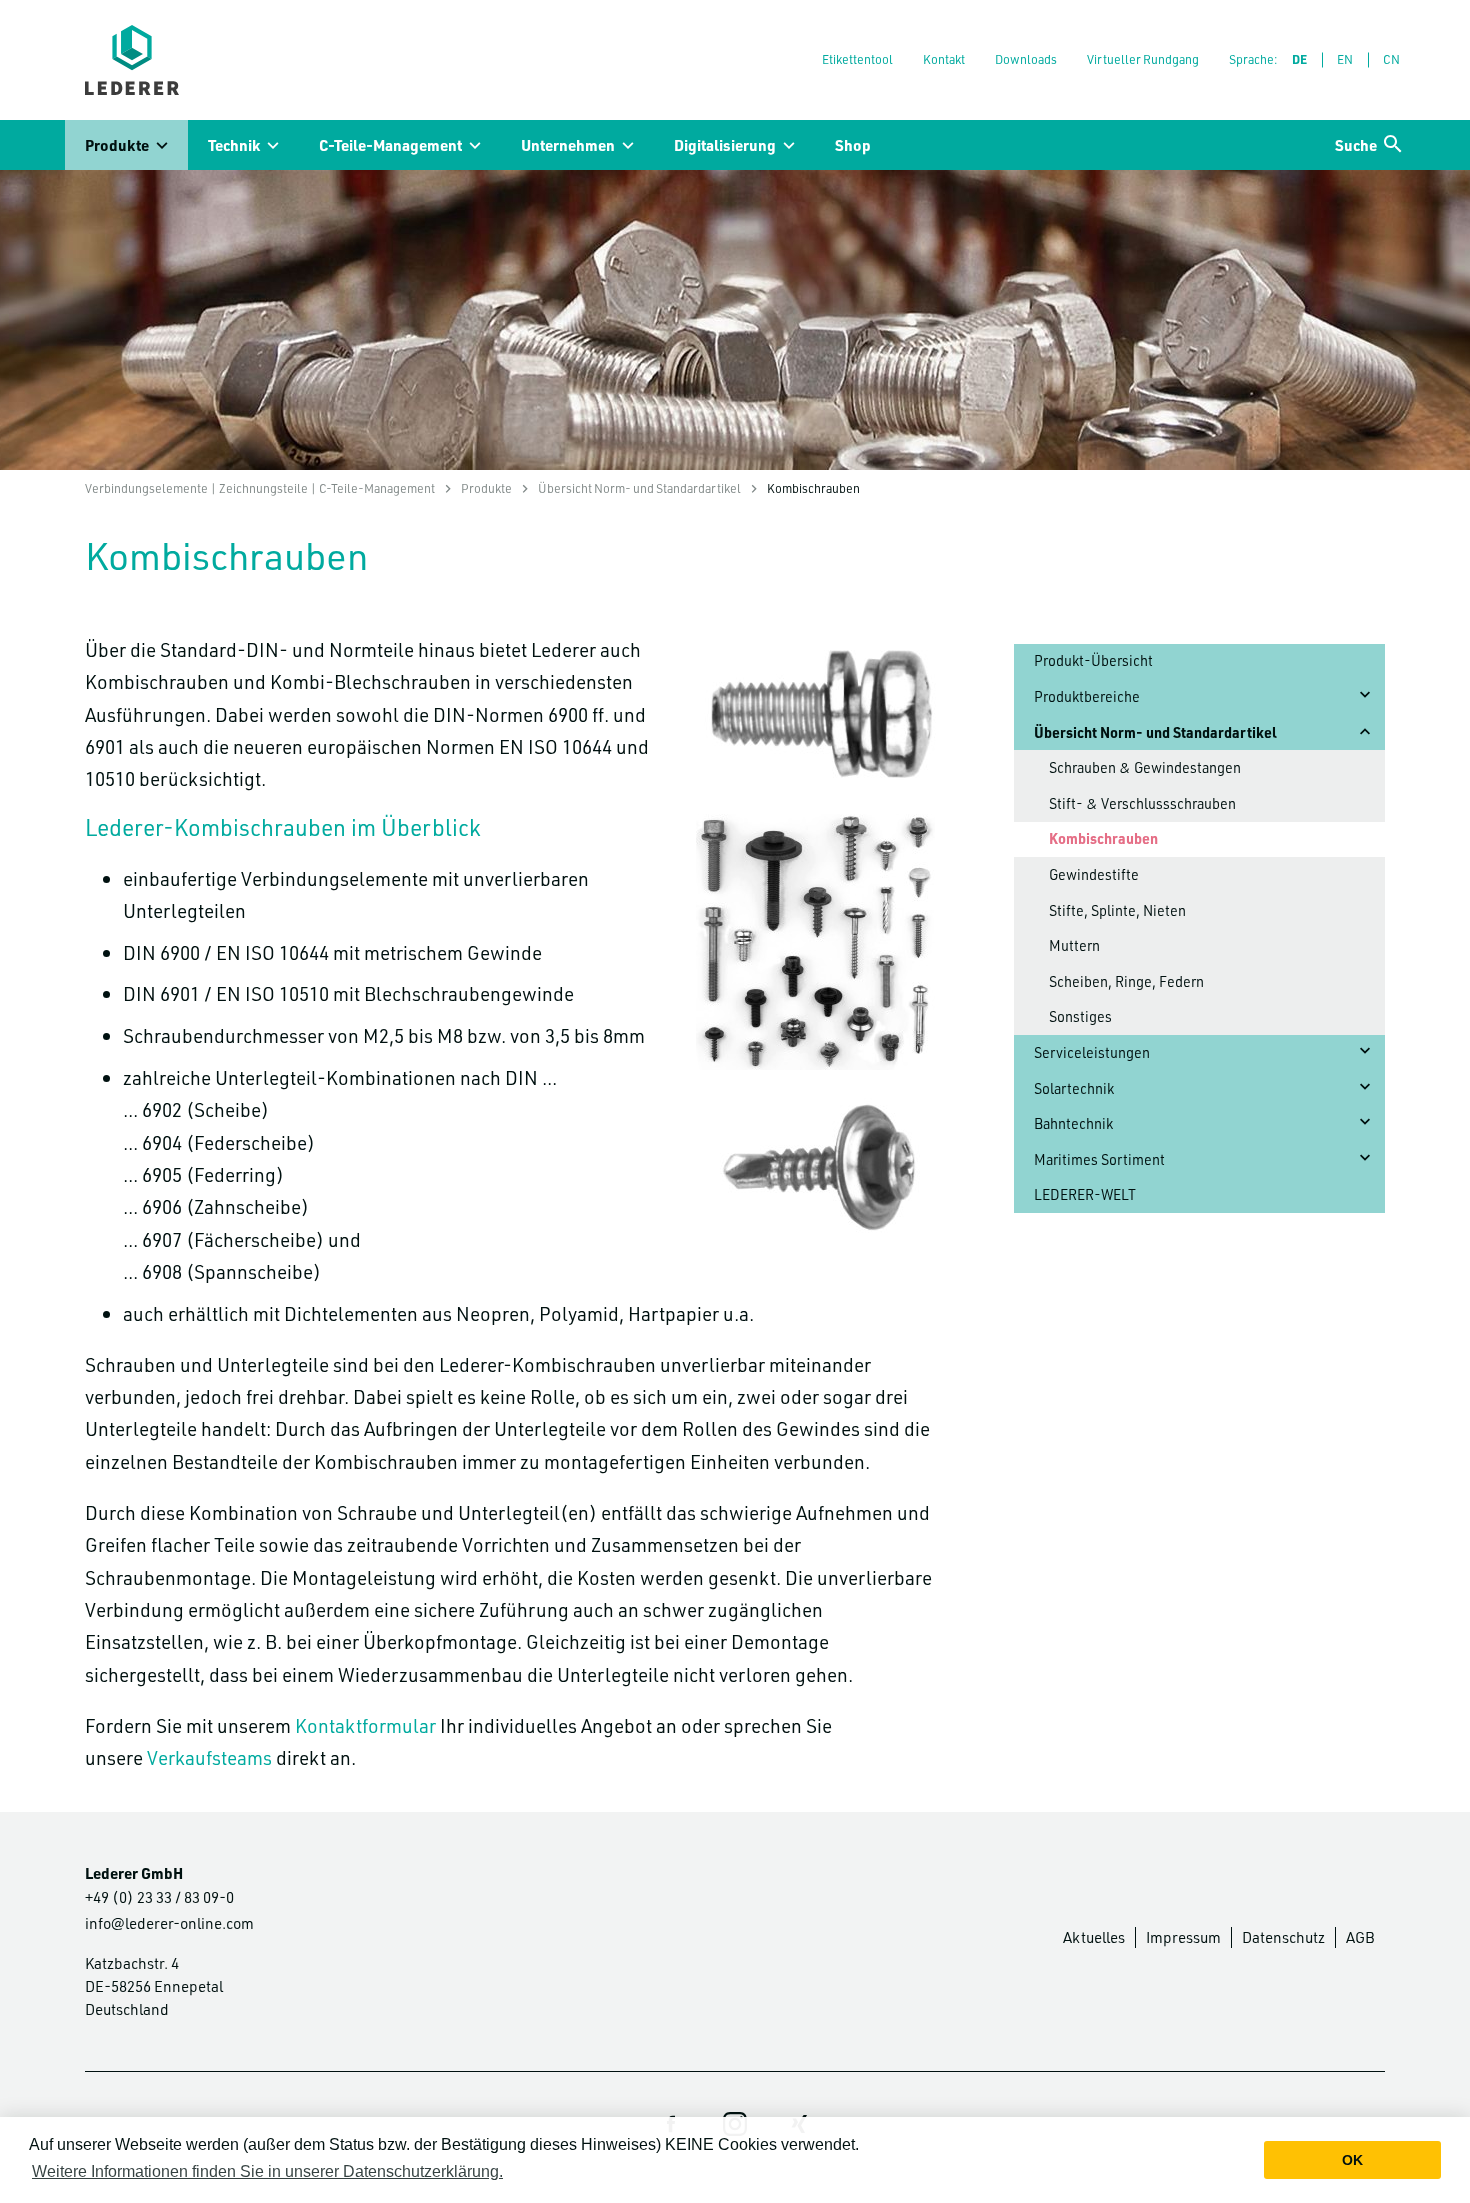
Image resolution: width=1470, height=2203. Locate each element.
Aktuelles (1094, 1937)
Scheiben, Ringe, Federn (1126, 981)
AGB (1360, 1937)
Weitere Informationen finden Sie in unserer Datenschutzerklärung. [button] (267, 2171)
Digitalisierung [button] (725, 145)
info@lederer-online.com (169, 1923)
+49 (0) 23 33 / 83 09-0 (159, 1897)
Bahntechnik (1073, 1123)
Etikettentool (857, 59)
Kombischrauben (1103, 838)
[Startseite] (132, 60)
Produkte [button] (117, 145)
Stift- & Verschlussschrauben (1142, 803)
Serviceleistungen (1092, 1052)
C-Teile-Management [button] (390, 145)
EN (1345, 59)
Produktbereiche (1087, 696)
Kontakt (944, 59)
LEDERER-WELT (1085, 1194)
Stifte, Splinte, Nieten (1117, 910)
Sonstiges (1080, 1016)
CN (1391, 59)
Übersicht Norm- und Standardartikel (639, 488)
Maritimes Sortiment (1099, 1159)
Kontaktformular (365, 1725)
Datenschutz (1283, 1937)
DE (1299, 59)
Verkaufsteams (209, 1757)
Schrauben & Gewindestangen (1145, 767)
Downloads (1026, 59)
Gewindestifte (1094, 874)
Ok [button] (1352, 2160)
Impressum (1183, 1937)
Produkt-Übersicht (1093, 660)
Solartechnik (1074, 1088)
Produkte (486, 488)
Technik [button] (234, 145)
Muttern (1074, 945)
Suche (1356, 145)
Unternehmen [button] (568, 145)
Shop (853, 145)
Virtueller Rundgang (1143, 59)
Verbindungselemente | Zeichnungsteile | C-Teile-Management (260, 488)
